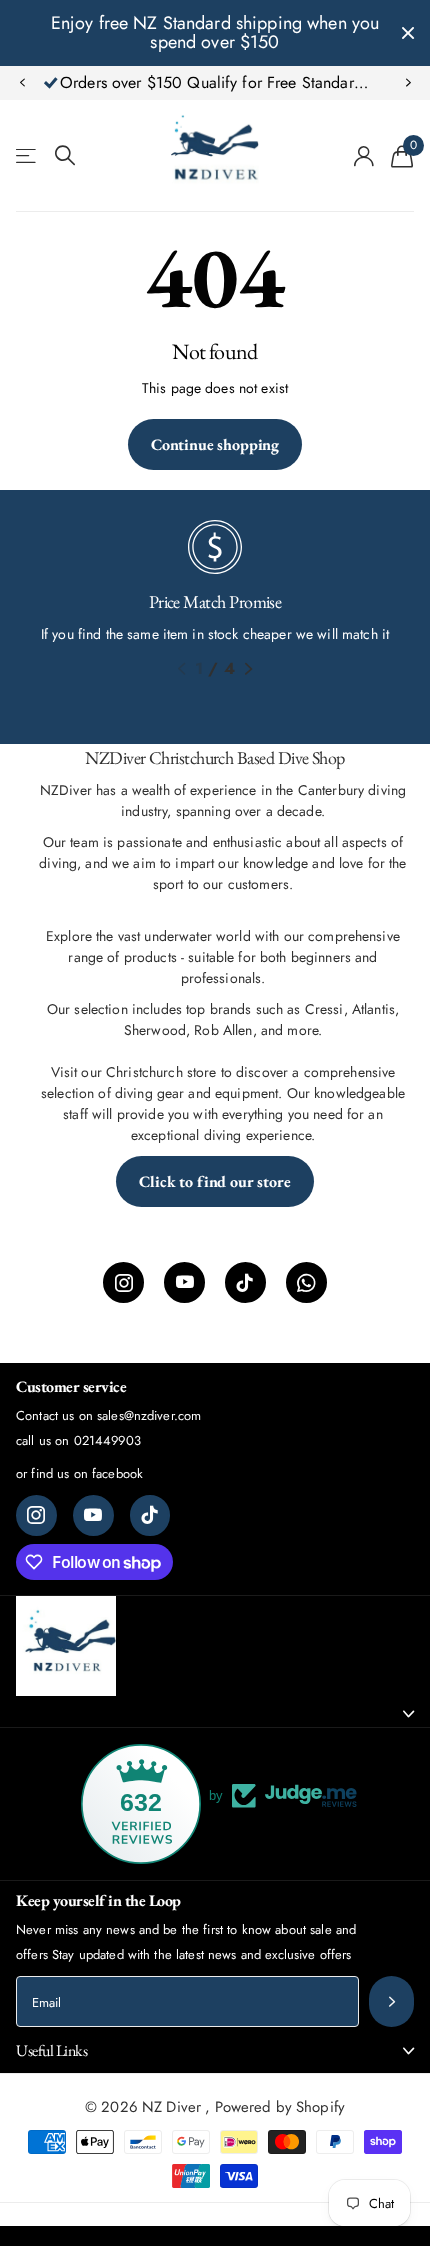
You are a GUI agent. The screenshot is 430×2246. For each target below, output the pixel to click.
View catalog (27, 155)
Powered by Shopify (280, 2107)
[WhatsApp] (306, 1282)
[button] (22, 83)
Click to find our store (214, 1181)
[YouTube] (184, 1282)
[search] (65, 155)
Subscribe (391, 2001)
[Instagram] (123, 1282)
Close (408, 33)
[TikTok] (245, 1282)
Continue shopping (215, 444)
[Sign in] (364, 156)
